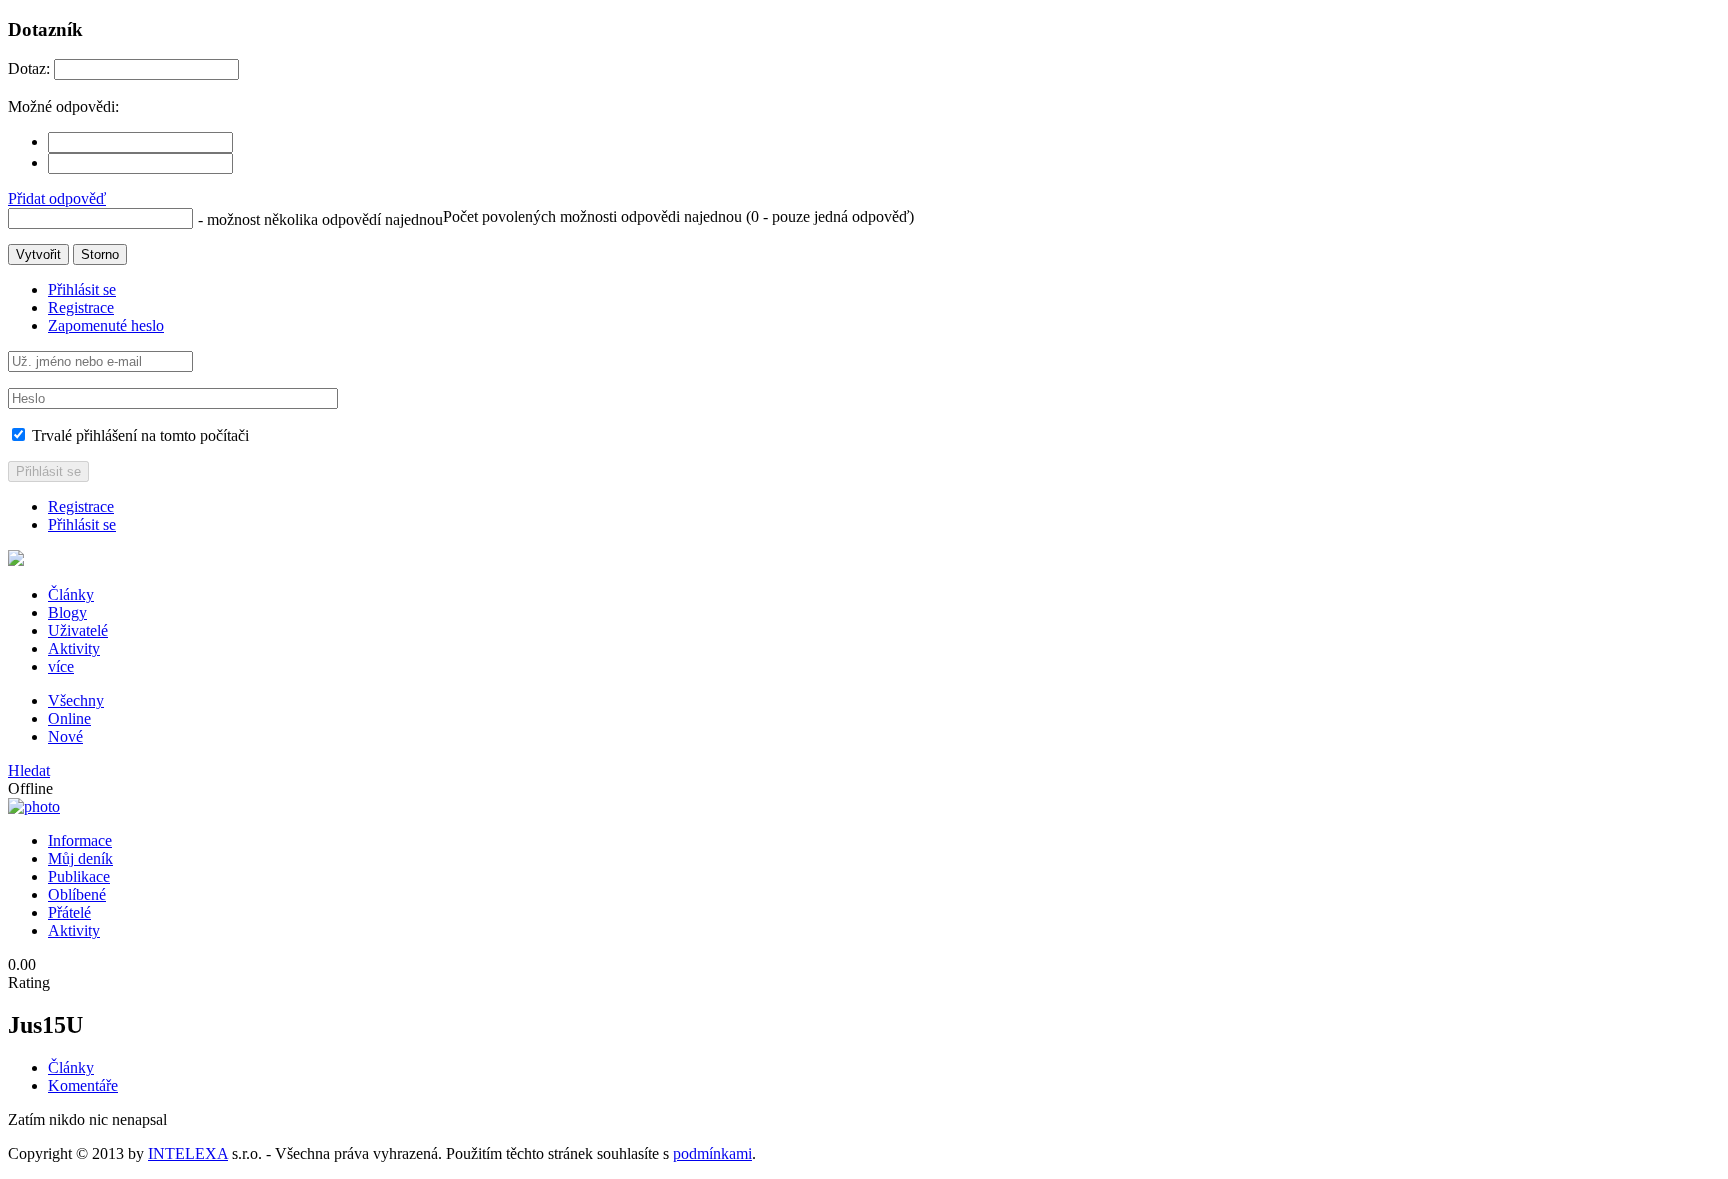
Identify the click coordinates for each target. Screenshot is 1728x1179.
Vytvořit (38, 254)
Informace (80, 840)
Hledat (29, 770)
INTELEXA (188, 1153)
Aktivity (74, 648)
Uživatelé (78, 630)
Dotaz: (29, 68)
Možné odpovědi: (63, 106)
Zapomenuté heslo (106, 325)
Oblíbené (77, 894)
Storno (100, 254)
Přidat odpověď (57, 198)
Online (69, 718)
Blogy (67, 612)
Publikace (79, 876)
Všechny (76, 700)
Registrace (81, 307)
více (61, 666)
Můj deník (80, 858)
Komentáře (83, 1085)
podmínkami (712, 1153)
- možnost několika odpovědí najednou (320, 219)
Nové (65, 736)
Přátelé (69, 912)
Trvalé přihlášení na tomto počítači (138, 435)
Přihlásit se (82, 289)
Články (71, 594)
